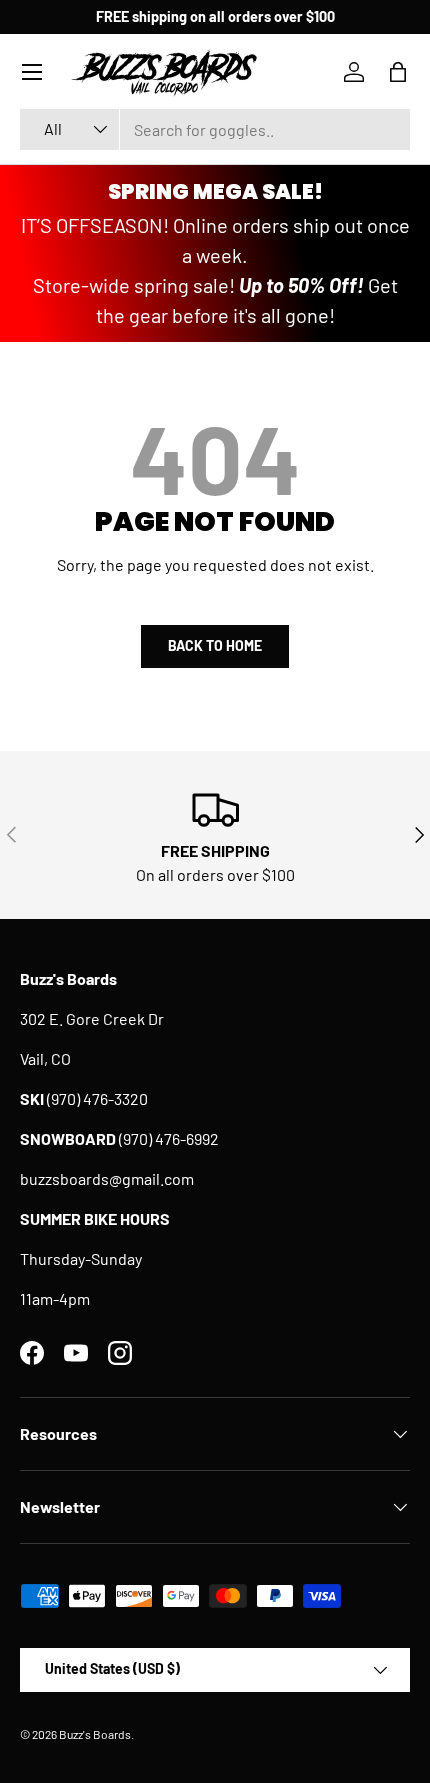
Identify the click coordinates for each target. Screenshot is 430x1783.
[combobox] (215, 129)
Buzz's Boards (95, 1734)
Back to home (215, 645)
